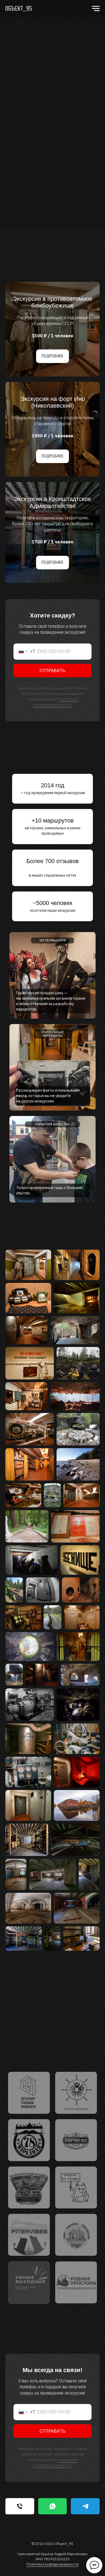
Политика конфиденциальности (52, 2564)
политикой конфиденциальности (55, 702)
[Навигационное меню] (96, 9)
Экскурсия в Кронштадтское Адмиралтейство (52, 502)
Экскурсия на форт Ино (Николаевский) (53, 402)
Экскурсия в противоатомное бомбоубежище (52, 302)
